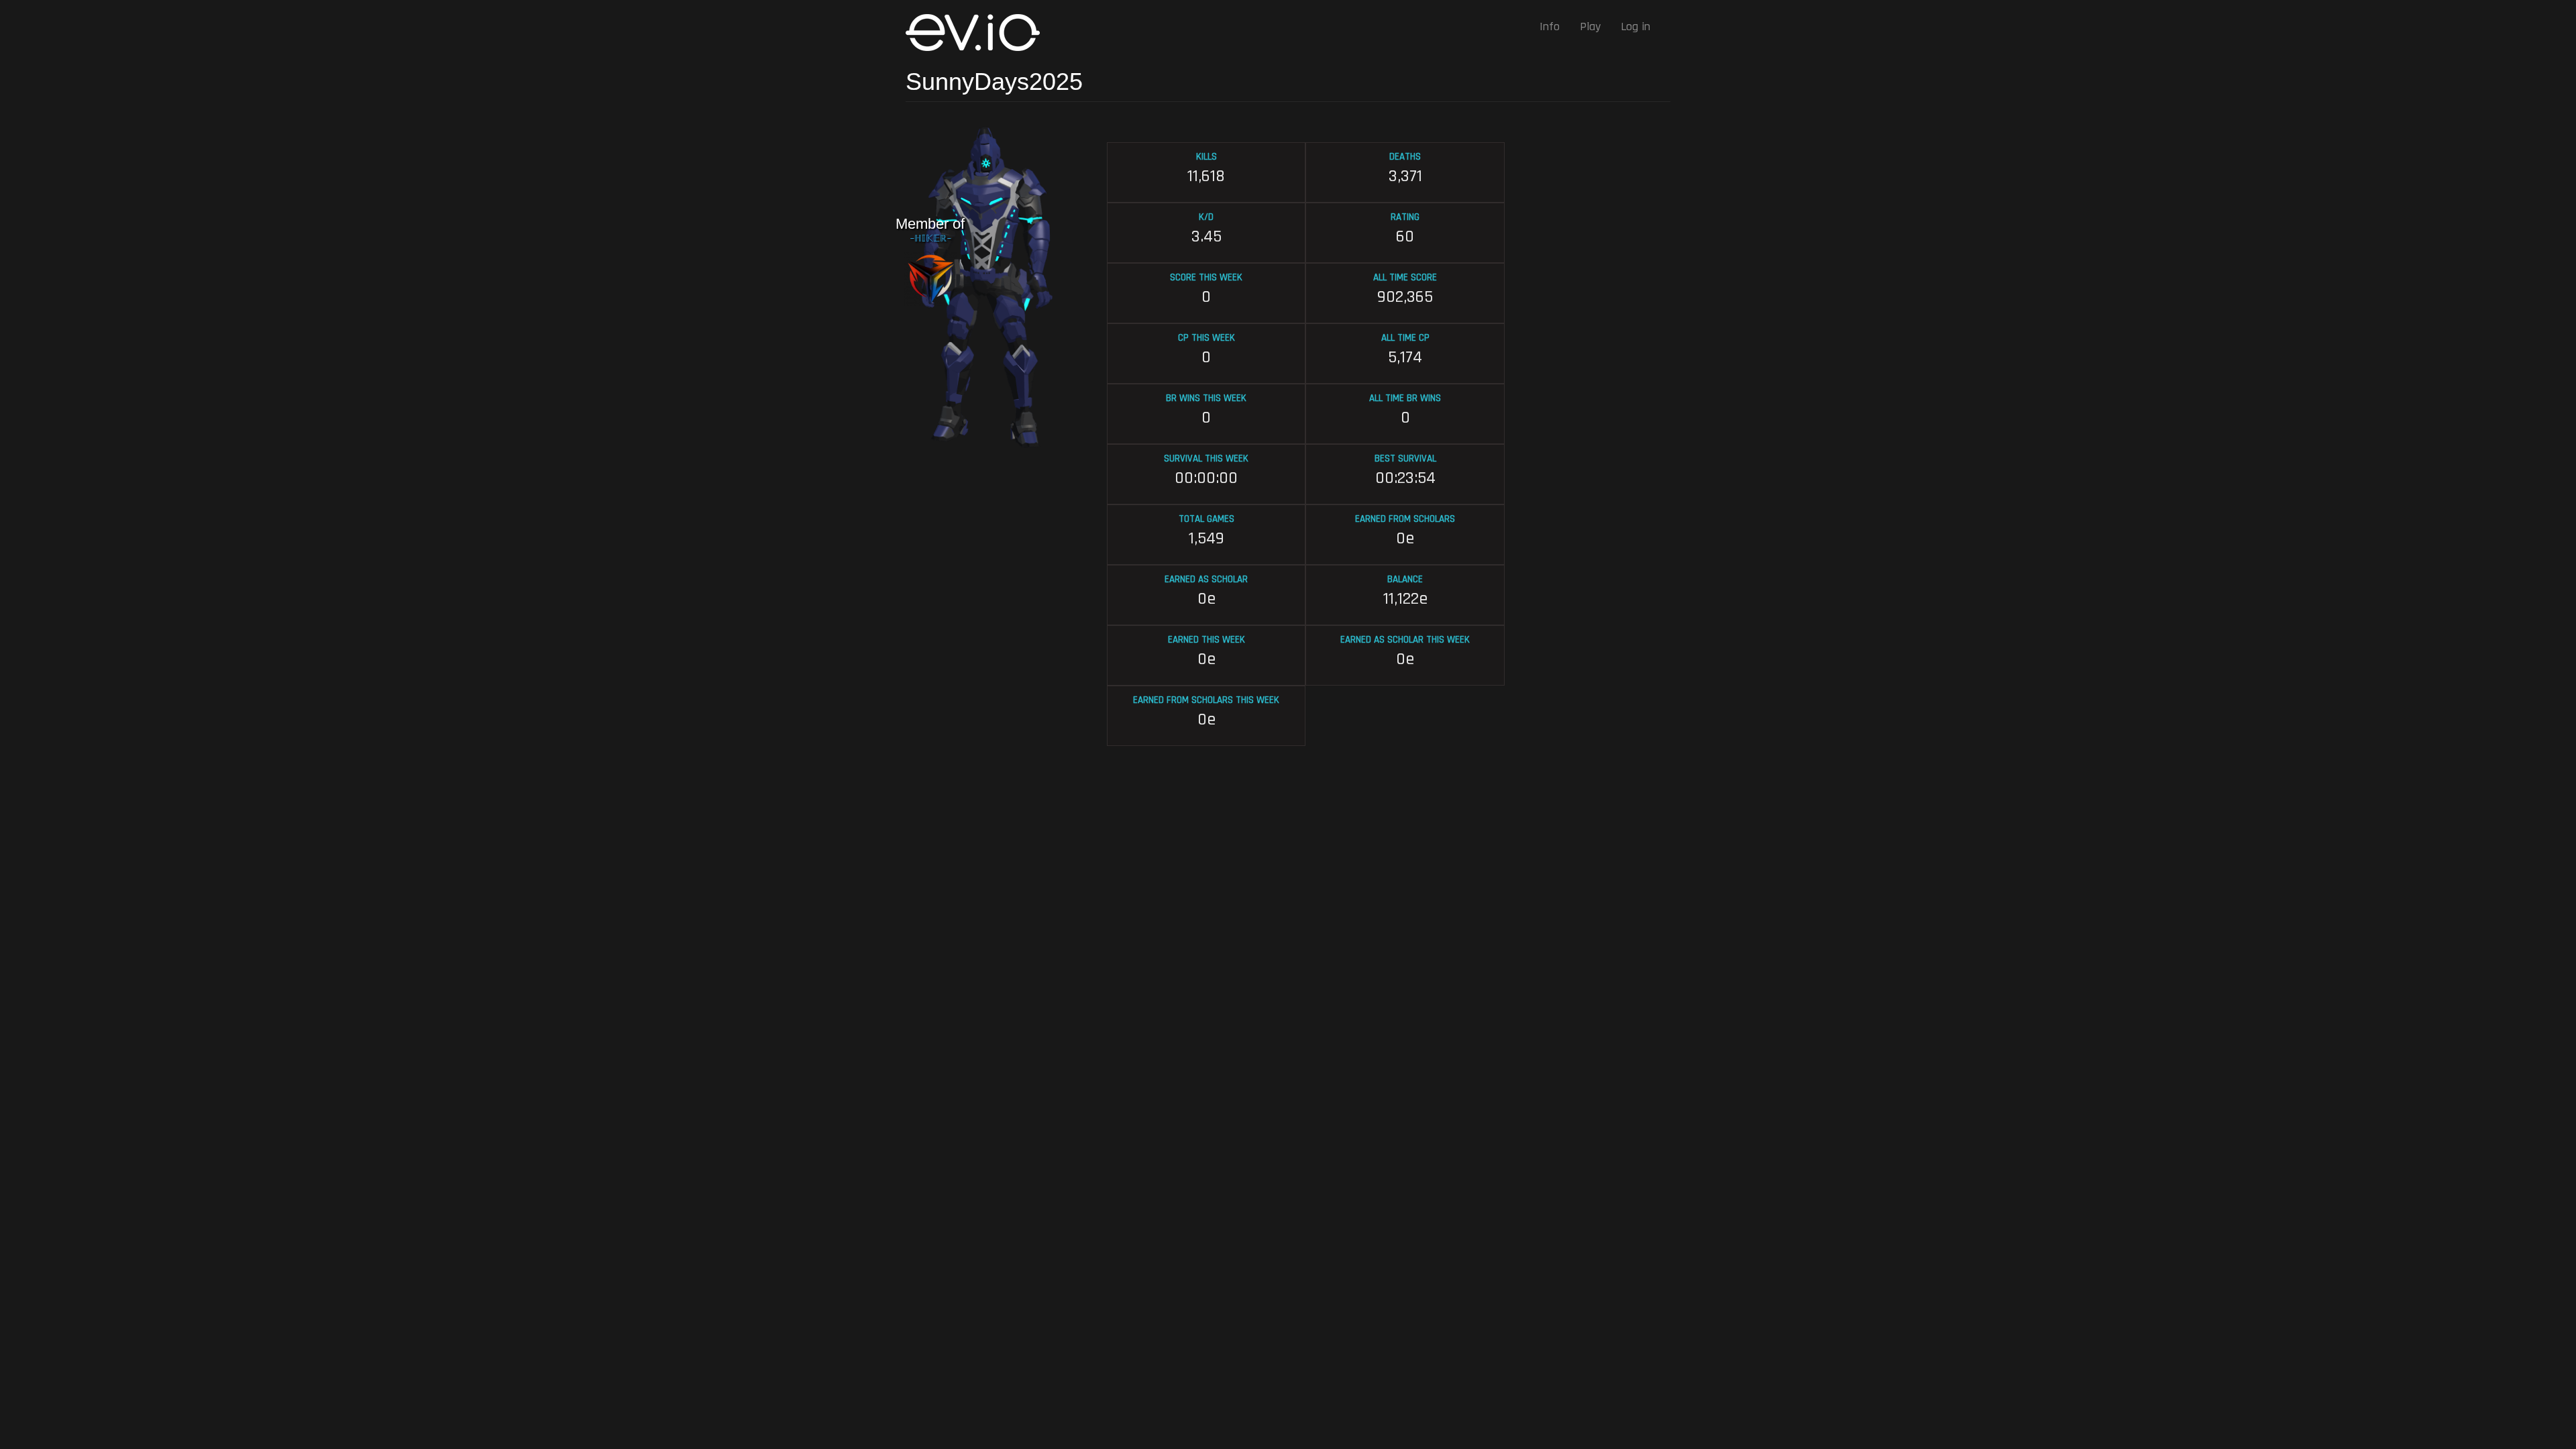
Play (1590, 26)
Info (1550, 26)
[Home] (978, 33)
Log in (1635, 26)
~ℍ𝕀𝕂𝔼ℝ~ (930, 239)
